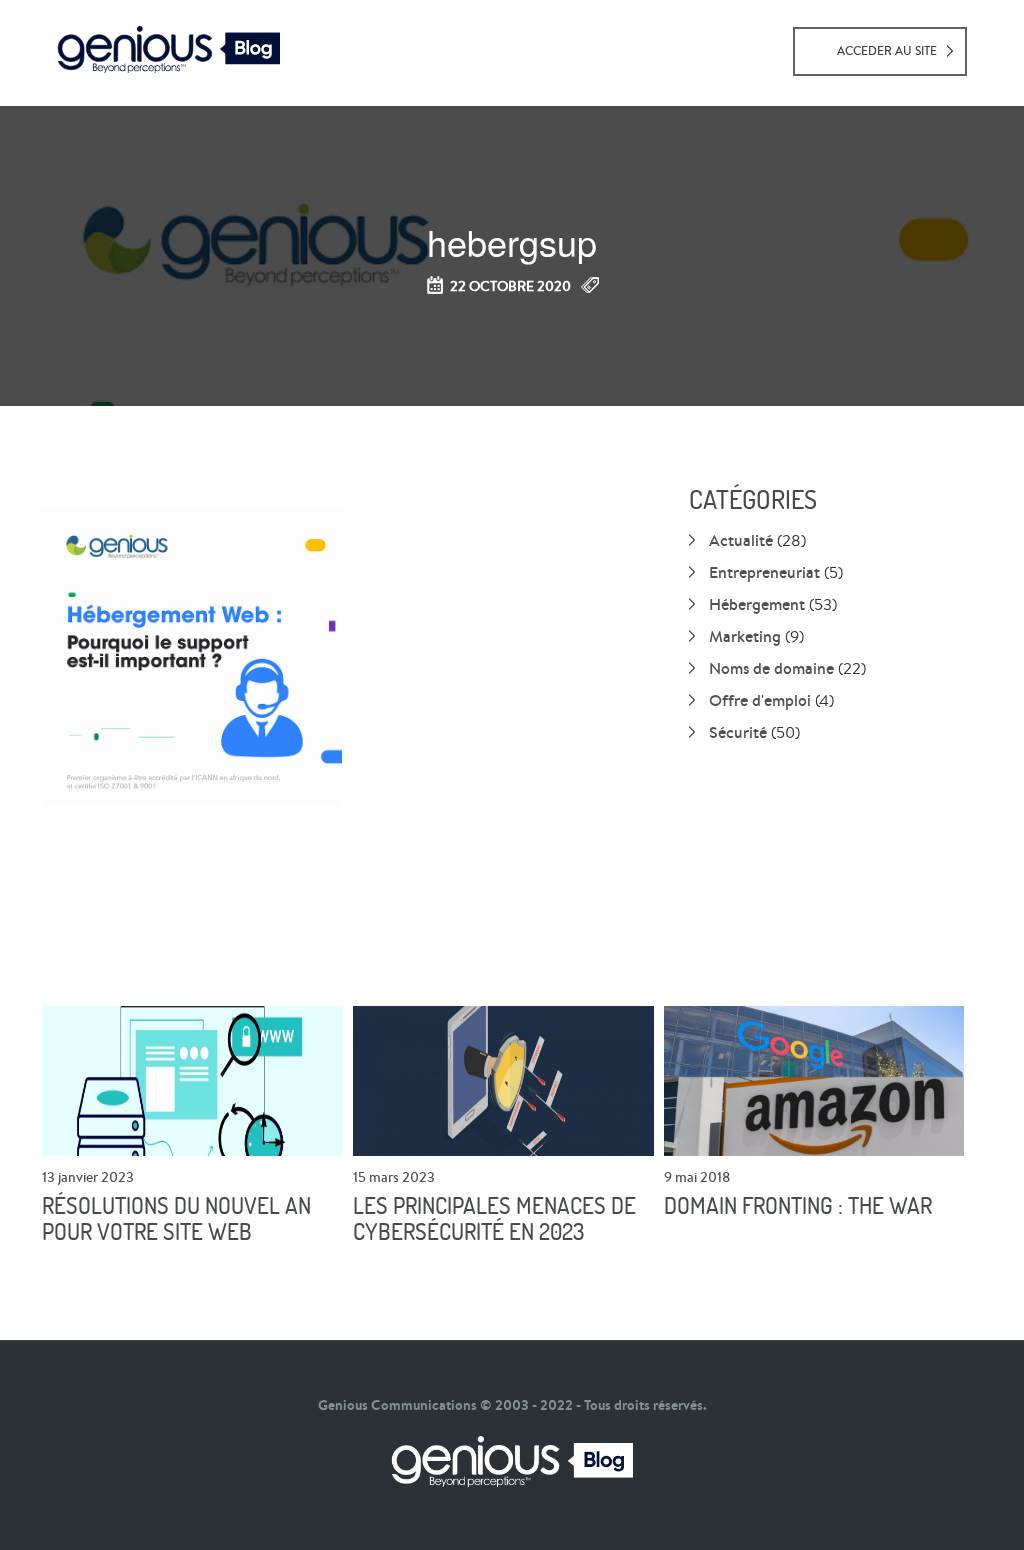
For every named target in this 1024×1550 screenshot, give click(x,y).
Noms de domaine (771, 668)
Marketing (745, 636)
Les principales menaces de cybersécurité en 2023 (494, 1219)
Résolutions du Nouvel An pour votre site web (176, 1219)
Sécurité (738, 732)
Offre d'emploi (760, 700)
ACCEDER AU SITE (887, 51)
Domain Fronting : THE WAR (798, 1206)
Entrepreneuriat (764, 572)
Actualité (741, 540)
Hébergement (757, 604)
